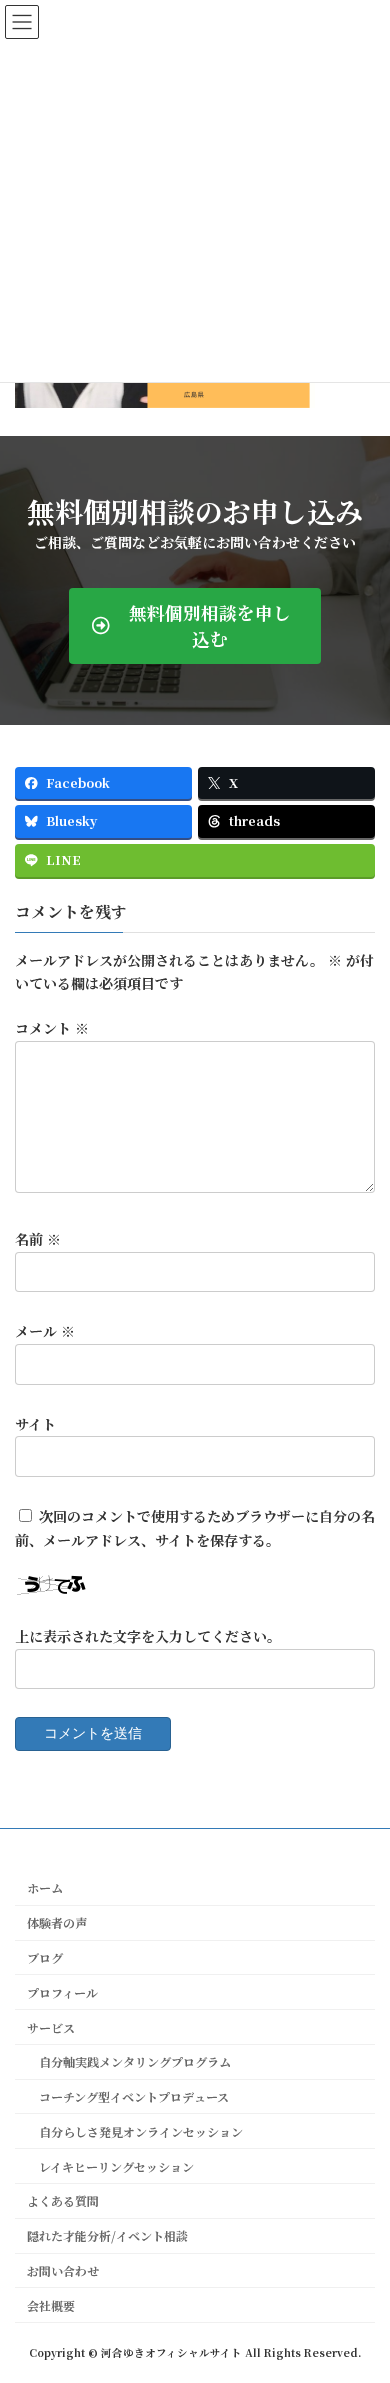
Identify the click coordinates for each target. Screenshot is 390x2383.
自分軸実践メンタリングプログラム (129, 2061)
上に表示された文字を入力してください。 (148, 1636)
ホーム (45, 1887)
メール (45, 1331)
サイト (35, 1423)
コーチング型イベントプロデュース (128, 2096)
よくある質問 (63, 2200)
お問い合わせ (63, 2270)
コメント (52, 1028)
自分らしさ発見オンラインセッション (135, 2131)
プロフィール (62, 1992)
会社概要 (51, 2305)
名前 (38, 1239)
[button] (195, 626)
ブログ (45, 1957)
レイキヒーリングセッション (110, 2166)
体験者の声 (57, 1922)
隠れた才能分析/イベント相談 (107, 2235)
